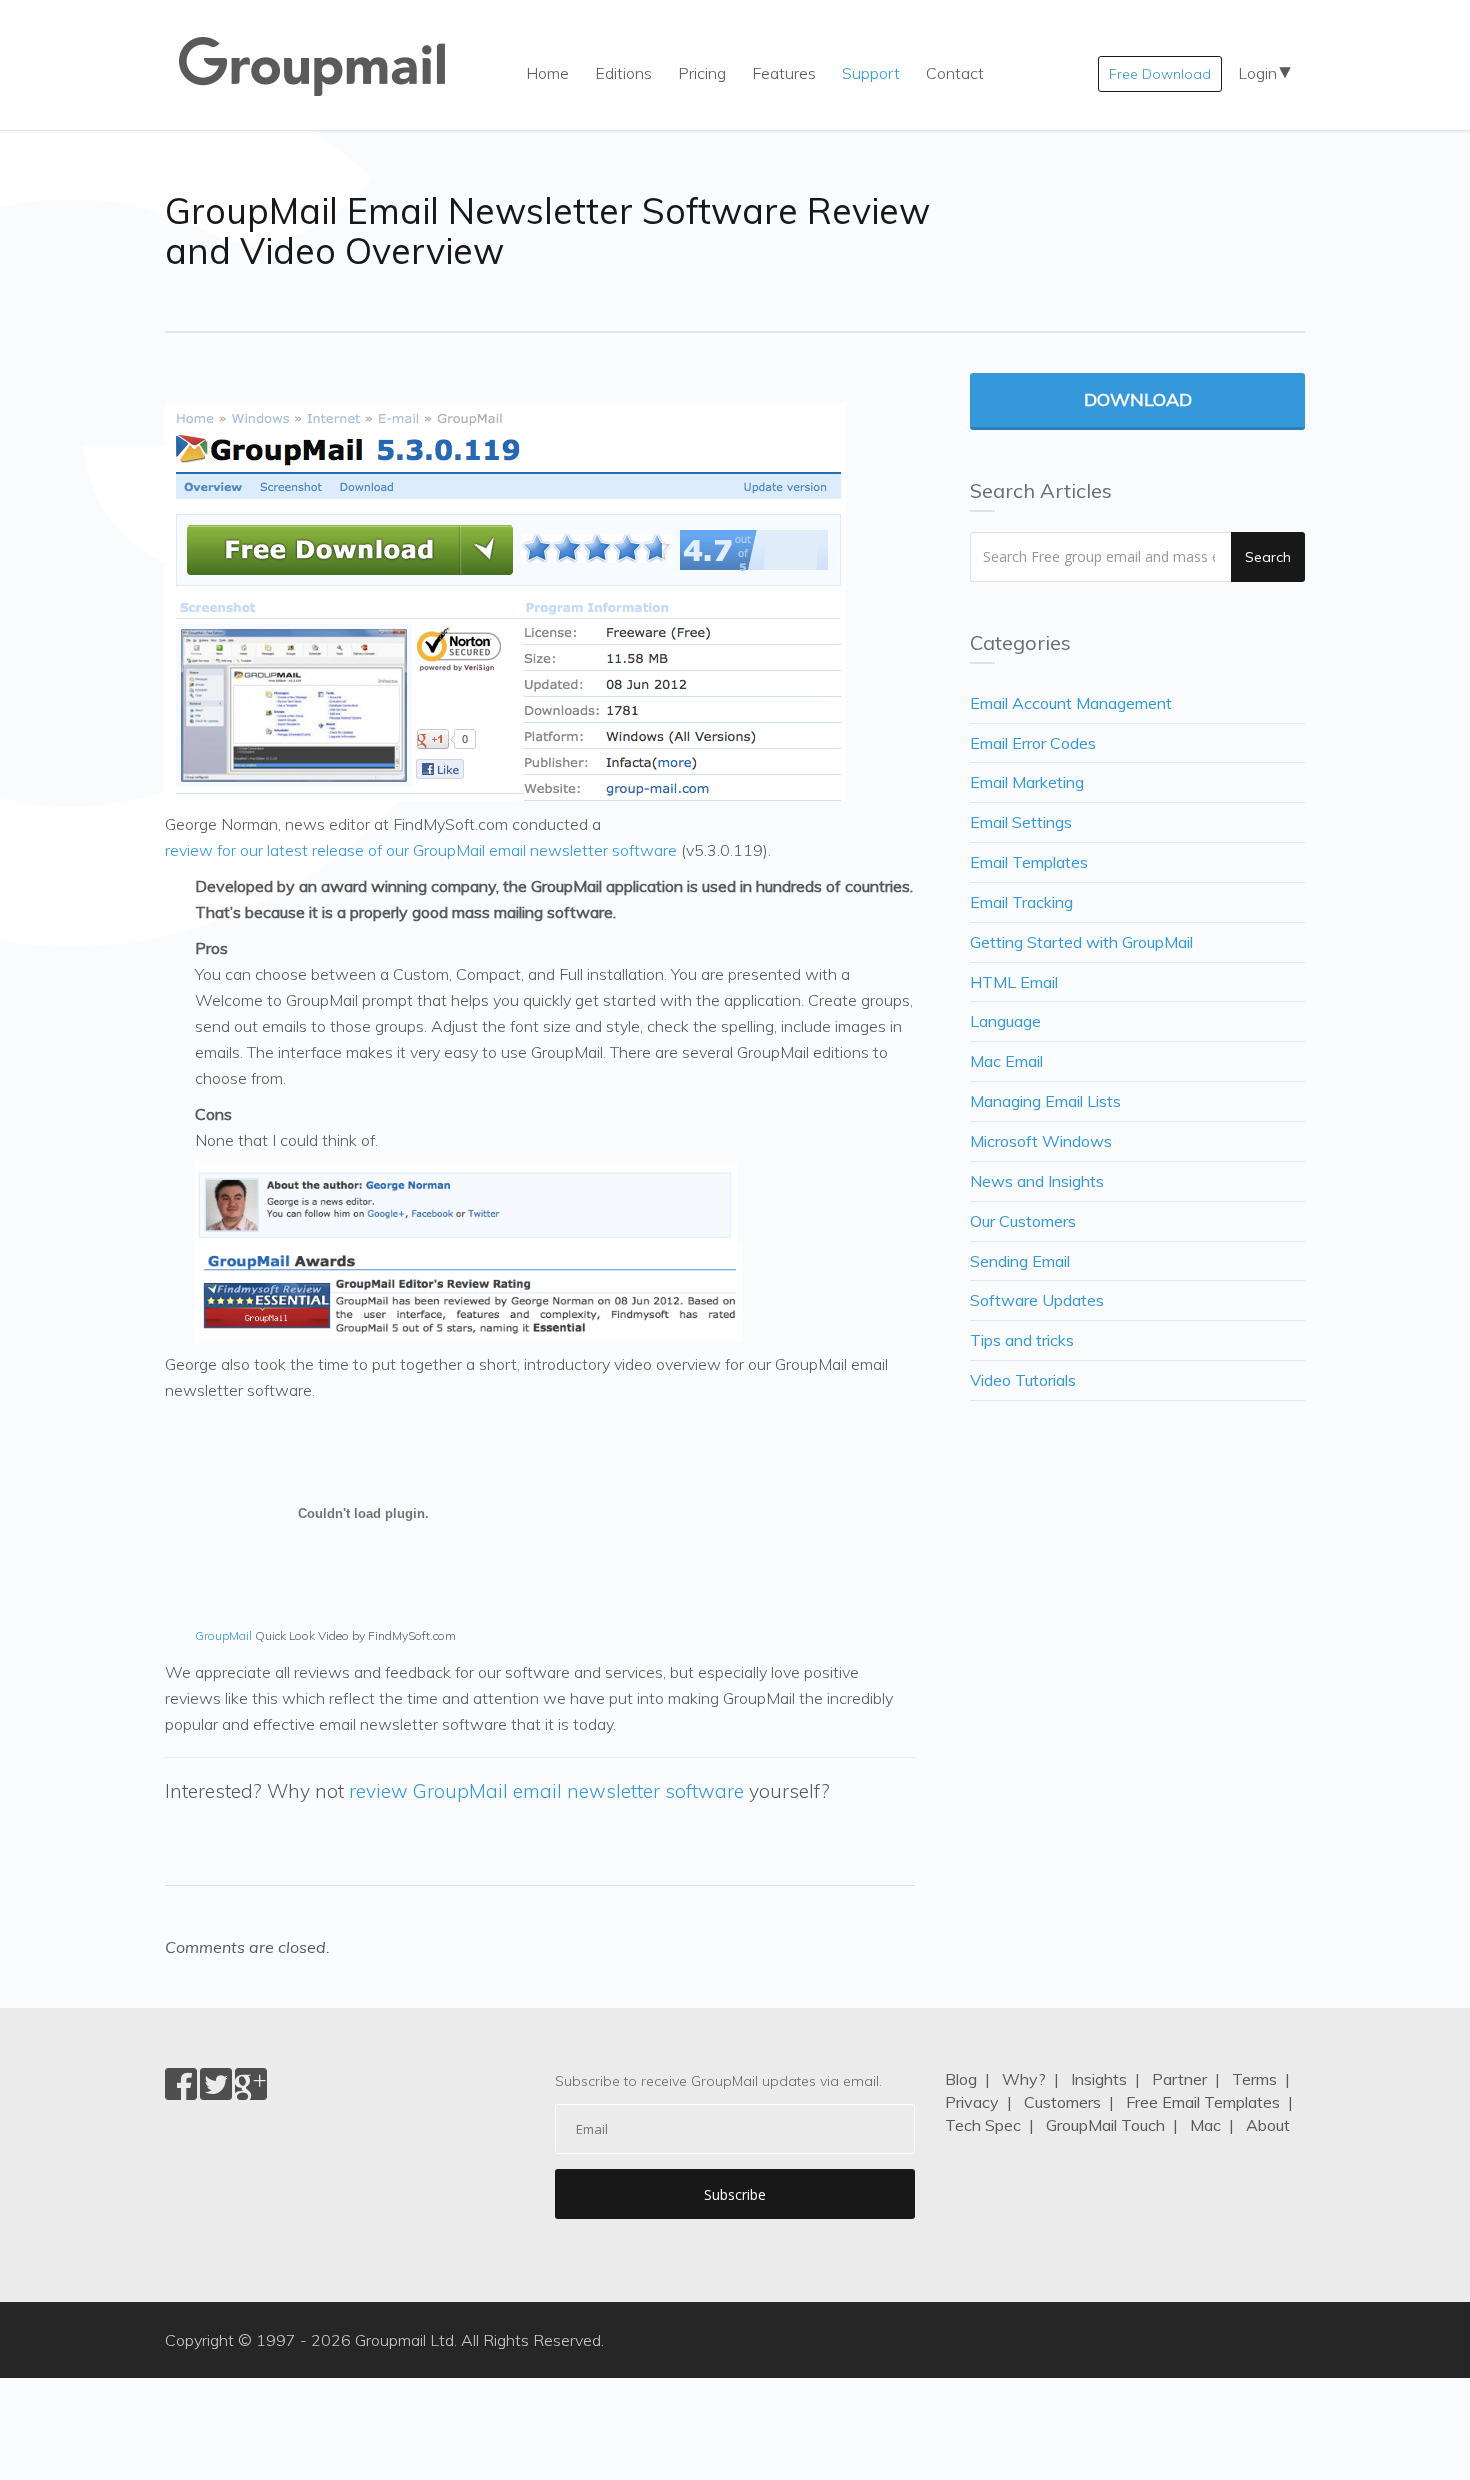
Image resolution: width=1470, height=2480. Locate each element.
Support (871, 73)
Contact (955, 73)
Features (784, 73)
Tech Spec (983, 2125)
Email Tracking (1021, 902)
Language (1005, 1021)
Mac (1205, 2125)
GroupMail (223, 1635)
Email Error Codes (1033, 743)
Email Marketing (1027, 782)
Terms (1254, 2079)
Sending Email (1020, 1261)
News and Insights (1037, 1181)
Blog (961, 2079)
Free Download (1160, 74)
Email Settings (1021, 822)
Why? (1024, 2079)
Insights (1099, 2079)
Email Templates (1029, 862)
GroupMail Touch (1105, 2125)
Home (547, 73)
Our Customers (1023, 1221)
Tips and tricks (1022, 1340)
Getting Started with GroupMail (1081, 942)
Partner (1179, 2079)
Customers (1062, 2102)
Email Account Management (1071, 703)
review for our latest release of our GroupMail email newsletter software (421, 850)
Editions (623, 73)
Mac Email (1006, 1061)
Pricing (702, 73)
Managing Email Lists (1045, 1101)
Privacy (972, 2102)
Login (1257, 73)
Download (1138, 399)
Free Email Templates (1203, 2102)
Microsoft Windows (1041, 1141)
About (1268, 2125)
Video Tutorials (1023, 1380)
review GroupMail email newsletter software (546, 1791)
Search (1268, 557)
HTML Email (1014, 982)
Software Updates (1037, 1300)
